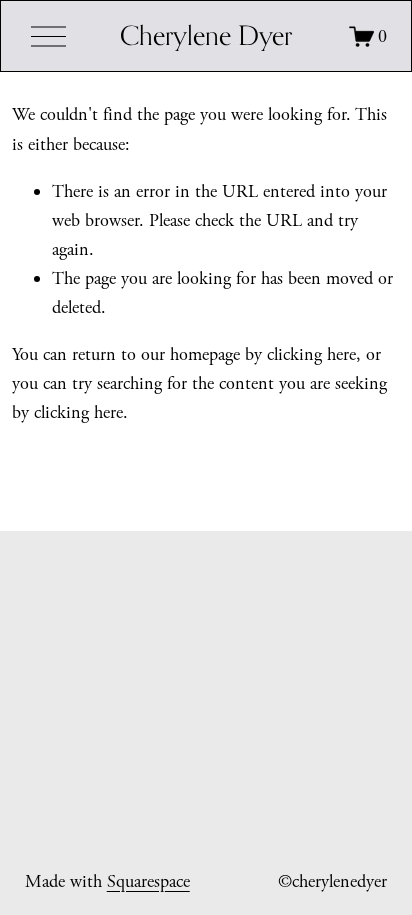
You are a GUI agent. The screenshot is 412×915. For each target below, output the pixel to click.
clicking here (311, 354)
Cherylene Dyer (206, 35)
